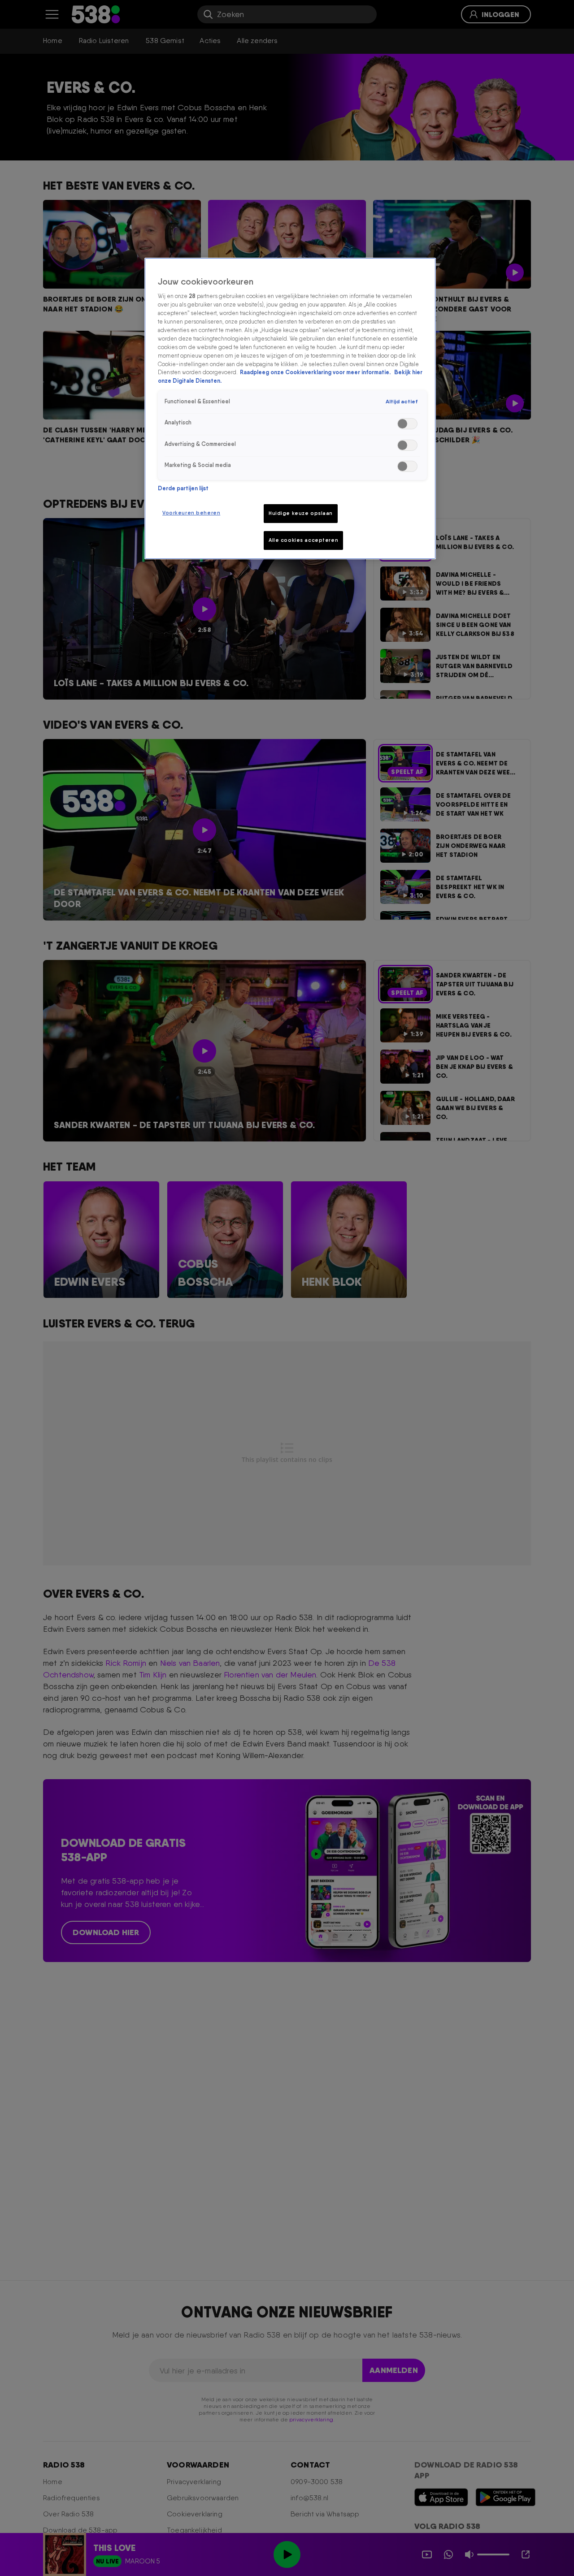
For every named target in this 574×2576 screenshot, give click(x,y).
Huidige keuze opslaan (301, 513)
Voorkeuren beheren (191, 513)
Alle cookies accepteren (303, 540)
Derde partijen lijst (183, 488)
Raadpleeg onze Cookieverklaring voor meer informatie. (316, 372)
